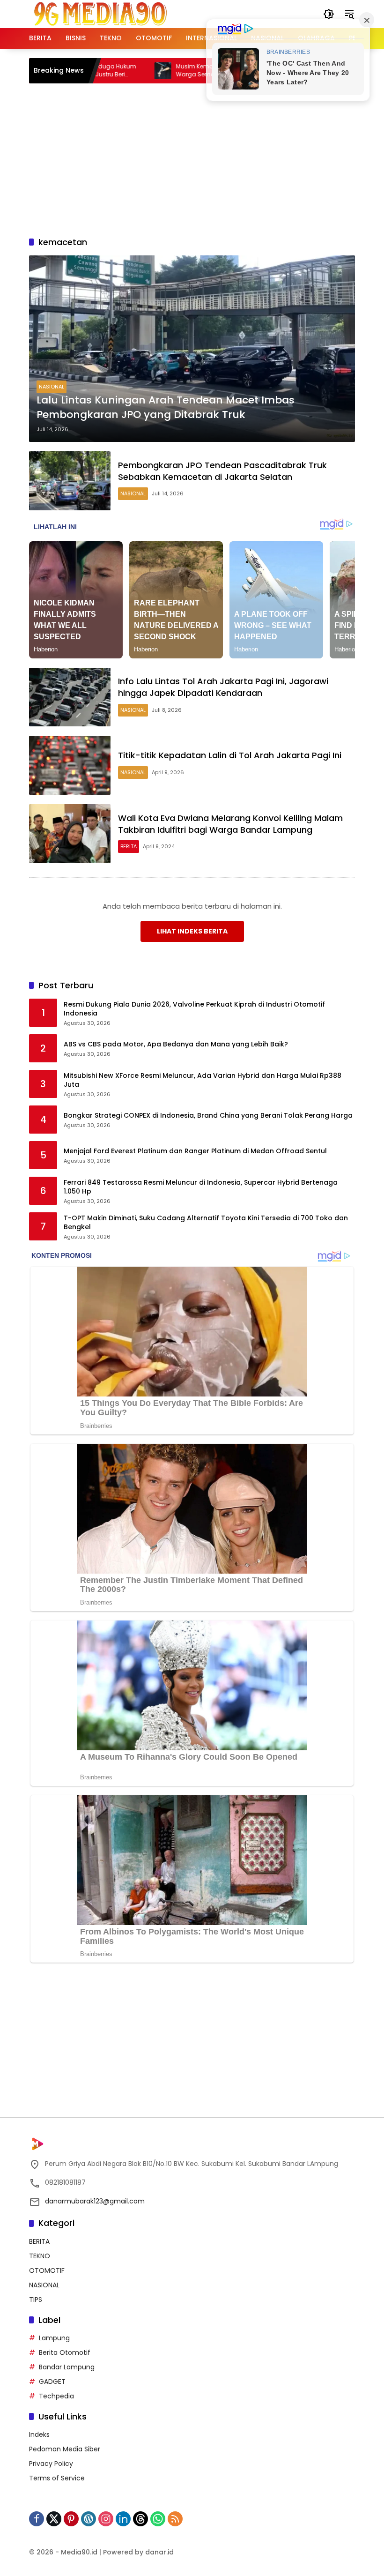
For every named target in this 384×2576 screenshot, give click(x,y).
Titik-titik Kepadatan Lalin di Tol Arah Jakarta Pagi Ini (230, 755)
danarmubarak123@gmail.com (95, 2201)
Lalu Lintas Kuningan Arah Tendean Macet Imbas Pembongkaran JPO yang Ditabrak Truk (166, 407)
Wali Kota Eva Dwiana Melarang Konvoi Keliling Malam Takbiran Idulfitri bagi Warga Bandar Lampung (230, 824)
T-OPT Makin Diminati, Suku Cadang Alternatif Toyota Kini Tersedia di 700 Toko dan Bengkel (206, 1223)
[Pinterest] (71, 2519)
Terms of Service (57, 2478)
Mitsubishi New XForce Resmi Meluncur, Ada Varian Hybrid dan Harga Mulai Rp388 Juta (203, 1080)
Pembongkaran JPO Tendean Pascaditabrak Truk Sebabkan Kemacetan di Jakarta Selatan (222, 471)
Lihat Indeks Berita (192, 931)
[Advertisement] (207, 158)
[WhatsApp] (158, 2519)
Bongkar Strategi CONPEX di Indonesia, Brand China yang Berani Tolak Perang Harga (208, 1116)
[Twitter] (54, 2519)
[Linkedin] (123, 2519)
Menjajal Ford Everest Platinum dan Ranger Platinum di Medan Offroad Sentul (195, 1151)
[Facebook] (37, 2519)
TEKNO (40, 2256)
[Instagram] (106, 2519)
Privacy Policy (51, 2464)
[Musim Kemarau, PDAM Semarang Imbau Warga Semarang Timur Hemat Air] (113, 71)
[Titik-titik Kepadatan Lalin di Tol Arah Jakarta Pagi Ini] (70, 765)
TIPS (36, 2300)
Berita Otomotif (65, 2352)
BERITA (129, 846)
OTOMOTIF (47, 2270)
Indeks (39, 2434)
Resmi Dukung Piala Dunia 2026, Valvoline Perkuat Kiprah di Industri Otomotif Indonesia (194, 1009)
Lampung (54, 2338)
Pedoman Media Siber (65, 2449)
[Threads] (140, 2519)
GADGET (52, 2382)
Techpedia (56, 2396)
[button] (329, 14)
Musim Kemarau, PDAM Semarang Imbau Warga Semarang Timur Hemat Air (185, 71)
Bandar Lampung (67, 2367)
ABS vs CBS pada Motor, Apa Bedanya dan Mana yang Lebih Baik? (176, 1044)
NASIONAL (52, 387)
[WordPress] (89, 2519)
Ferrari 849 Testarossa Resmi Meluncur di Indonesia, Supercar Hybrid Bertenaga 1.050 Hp (201, 1187)
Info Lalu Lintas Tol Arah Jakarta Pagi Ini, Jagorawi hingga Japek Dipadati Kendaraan (223, 687)
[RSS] (175, 2519)
